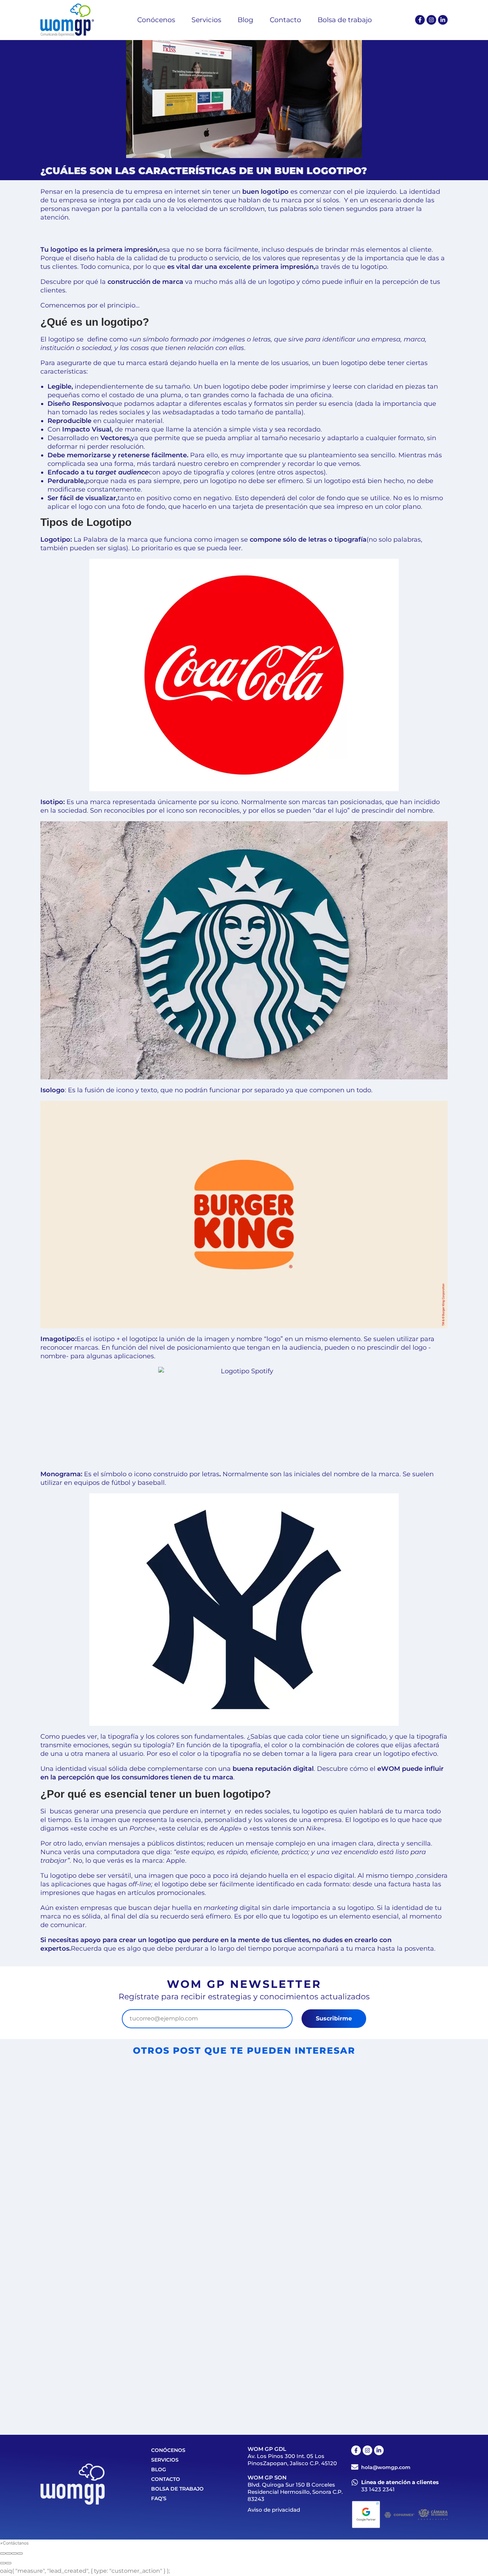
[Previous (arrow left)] (3, 2563)
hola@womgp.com (386, 2467)
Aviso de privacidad (274, 2510)
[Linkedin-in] (443, 20)
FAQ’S (159, 2498)
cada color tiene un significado (337, 1737)
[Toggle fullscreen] (14, 2553)
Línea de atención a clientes (400, 2482)
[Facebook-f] (420, 20)
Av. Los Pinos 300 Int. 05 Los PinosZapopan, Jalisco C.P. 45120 (292, 2460)
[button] (14, 2543)
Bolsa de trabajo (177, 2489)
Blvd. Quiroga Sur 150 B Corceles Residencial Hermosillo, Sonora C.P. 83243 (295, 2492)
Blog (159, 2469)
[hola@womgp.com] (355, 2467)
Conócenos (168, 2450)
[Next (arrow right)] (9, 2563)
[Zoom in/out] (20, 2553)
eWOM (389, 1769)
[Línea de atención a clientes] (355, 2482)
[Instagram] (431, 20)
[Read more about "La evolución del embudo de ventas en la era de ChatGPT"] (342, 2304)
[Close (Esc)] (3, 2553)
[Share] (9, 2553)
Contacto (166, 2479)
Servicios (165, 2460)
